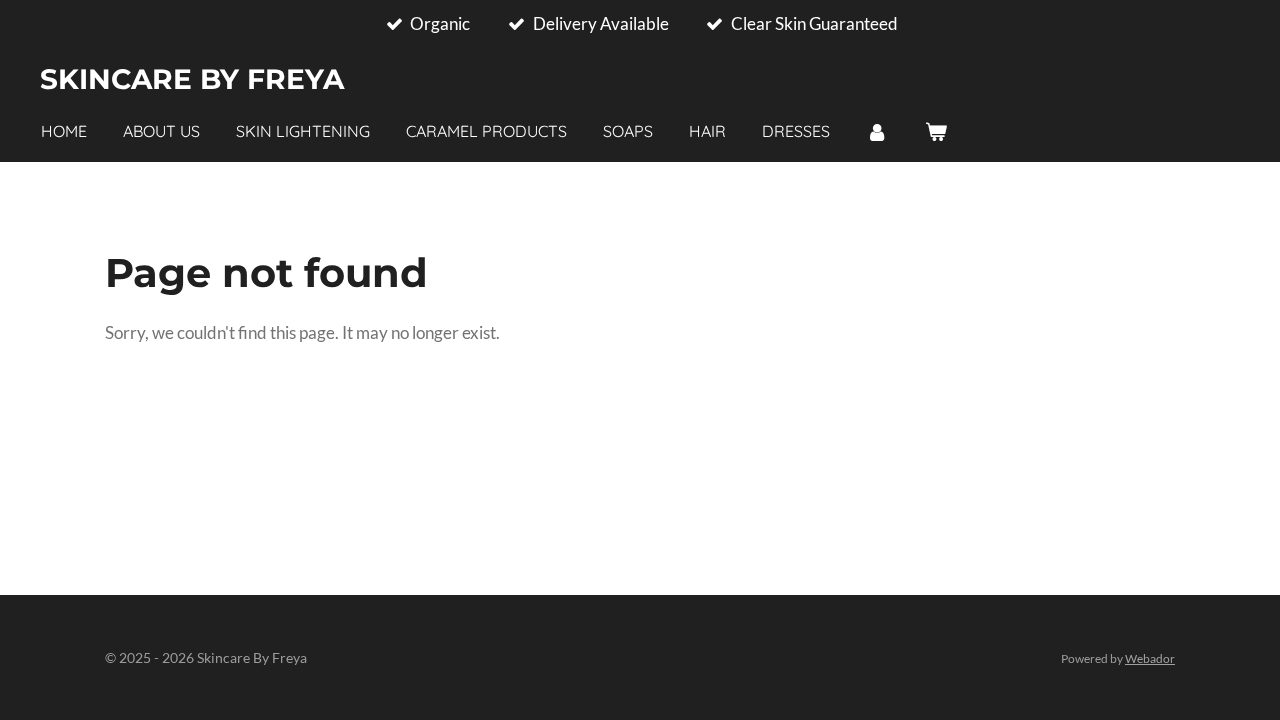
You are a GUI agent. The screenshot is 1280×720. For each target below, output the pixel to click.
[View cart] (935, 131)
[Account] (877, 131)
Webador (1150, 658)
